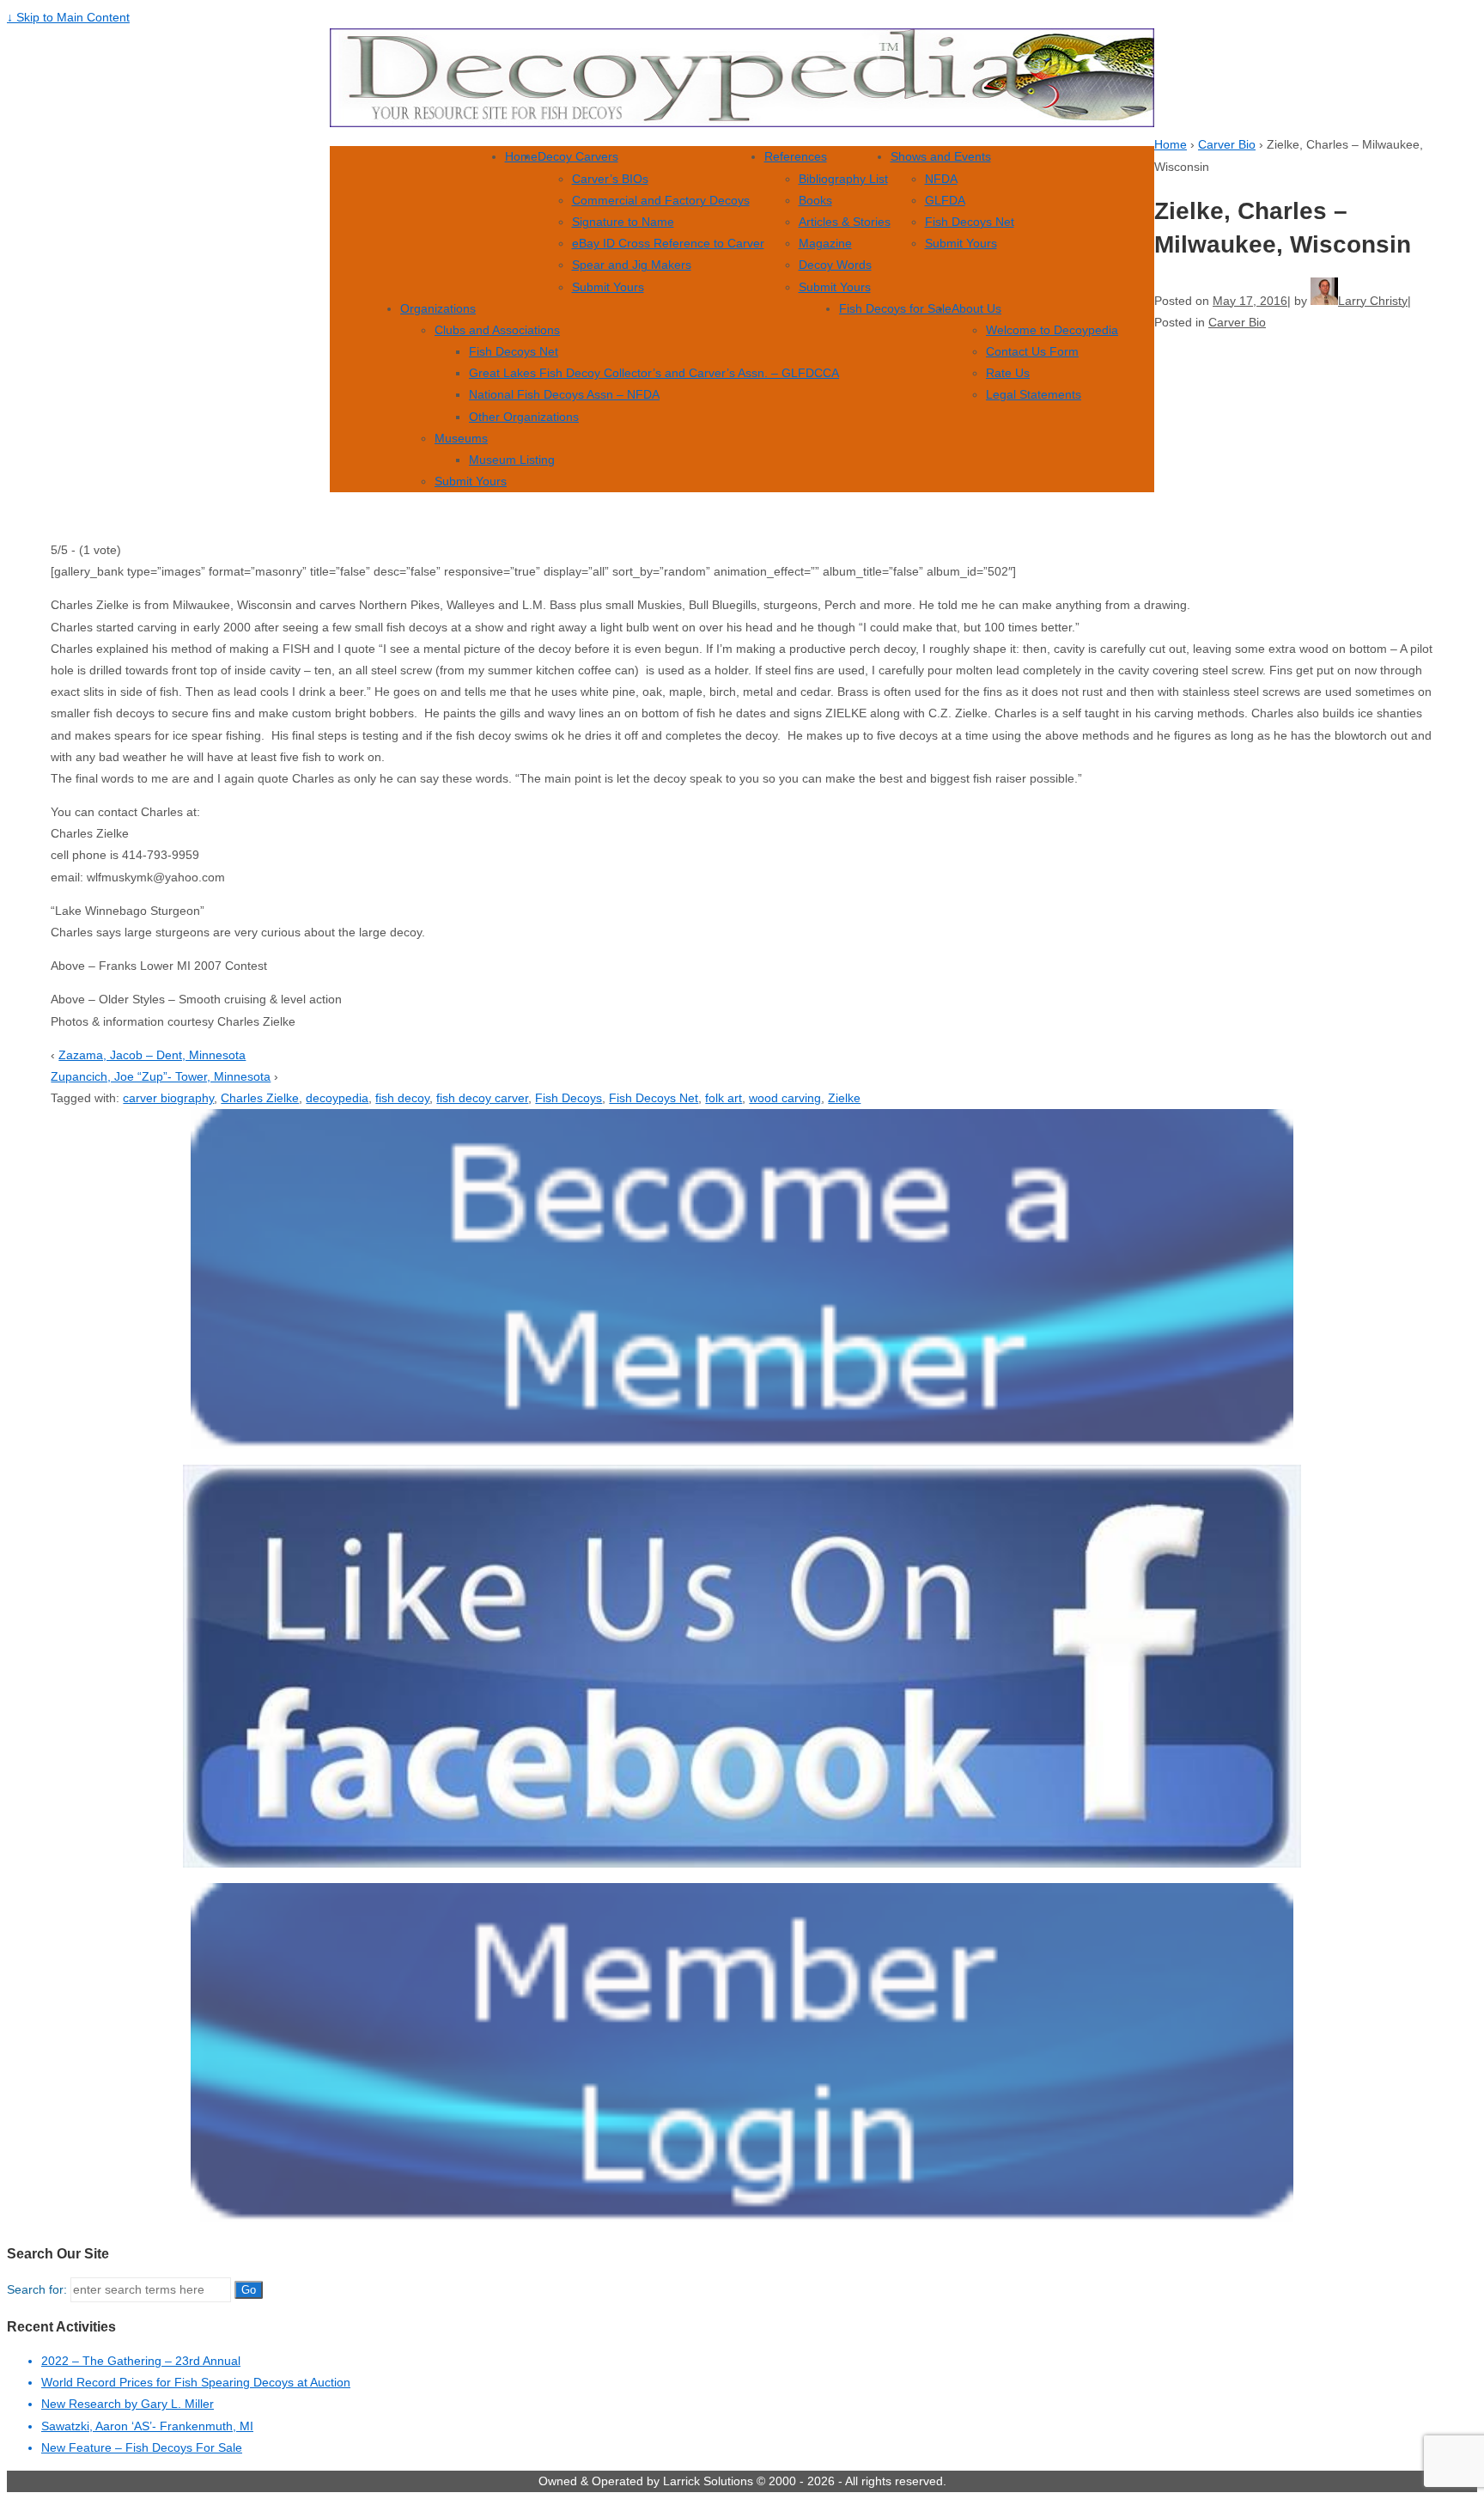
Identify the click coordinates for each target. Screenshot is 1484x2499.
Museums (461, 438)
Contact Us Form (1032, 351)
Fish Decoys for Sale (895, 308)
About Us (976, 308)
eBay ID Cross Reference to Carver (668, 243)
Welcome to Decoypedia (1052, 330)
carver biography (168, 1098)
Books (815, 200)
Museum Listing (512, 460)
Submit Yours (608, 287)
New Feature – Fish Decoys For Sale (142, 2447)
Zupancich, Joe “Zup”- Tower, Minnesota (161, 1076)
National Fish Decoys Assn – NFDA (564, 394)
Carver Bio (1227, 144)
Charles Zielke (260, 1098)
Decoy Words (835, 265)
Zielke (844, 1098)
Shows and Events (941, 156)
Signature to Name (623, 222)
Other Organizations (524, 417)
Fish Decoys (569, 1098)
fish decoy (402, 1098)
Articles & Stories (845, 222)
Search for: (37, 2289)
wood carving (785, 1098)
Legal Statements (1034, 394)
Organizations (438, 308)
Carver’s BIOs (610, 179)
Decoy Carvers (578, 156)
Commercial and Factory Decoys (661, 200)
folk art (724, 1098)
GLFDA (945, 200)
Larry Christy (1373, 301)
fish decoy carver (482, 1098)
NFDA (941, 179)
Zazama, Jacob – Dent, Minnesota (152, 1055)
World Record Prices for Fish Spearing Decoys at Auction (196, 2382)
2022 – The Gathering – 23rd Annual (141, 2361)
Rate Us (1008, 373)
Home (521, 156)
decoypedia (337, 1098)
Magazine (825, 243)
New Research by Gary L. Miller (128, 2404)
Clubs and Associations (497, 330)
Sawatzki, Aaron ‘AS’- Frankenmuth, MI (147, 2426)
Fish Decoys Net (970, 222)
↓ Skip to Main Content (68, 17)
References (796, 156)
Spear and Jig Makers (632, 265)
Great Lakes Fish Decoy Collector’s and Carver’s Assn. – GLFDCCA (654, 373)
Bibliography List (843, 179)
